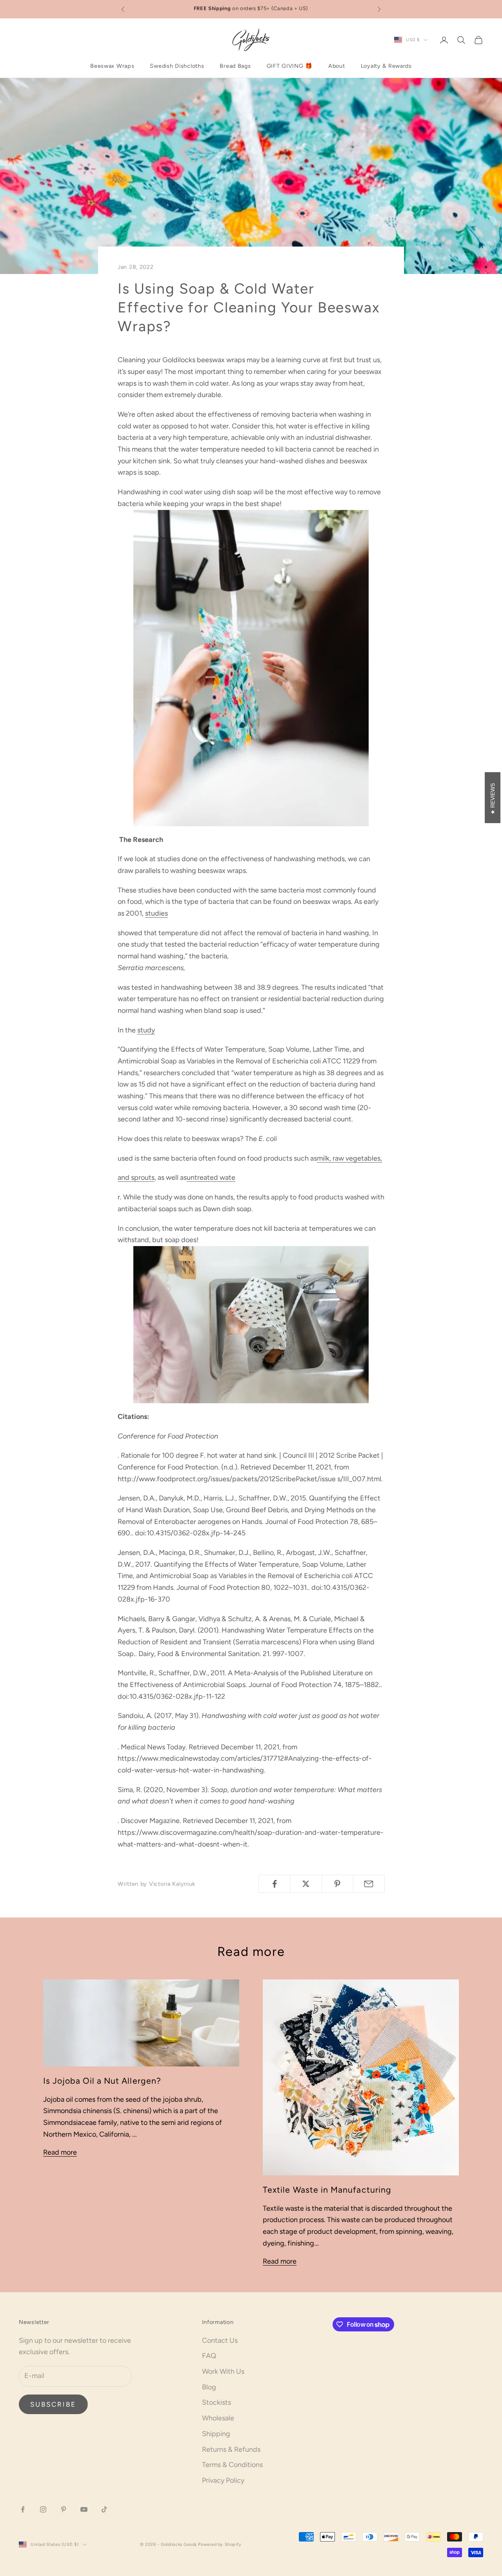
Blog (209, 2387)
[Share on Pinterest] (337, 1884)
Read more (60, 2152)
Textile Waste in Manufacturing (327, 2190)
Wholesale (218, 2418)
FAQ (209, 2356)
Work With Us (223, 2371)
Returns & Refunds (231, 2449)
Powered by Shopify (220, 2544)
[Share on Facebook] (274, 1884)
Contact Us (220, 2340)
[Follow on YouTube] (84, 2509)
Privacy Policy (223, 2480)
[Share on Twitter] (306, 1884)
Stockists (216, 2402)
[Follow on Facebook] (23, 2509)
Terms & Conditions (232, 2465)
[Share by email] (369, 1884)
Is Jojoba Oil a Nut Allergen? (102, 2081)
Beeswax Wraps (112, 66)
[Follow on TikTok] (104, 2509)
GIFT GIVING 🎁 (290, 66)
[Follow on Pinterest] (64, 2509)
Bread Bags (235, 66)
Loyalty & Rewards (386, 66)
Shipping (216, 2434)
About (337, 66)
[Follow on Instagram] (43, 2509)
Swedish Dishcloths (177, 66)
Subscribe (53, 2404)
